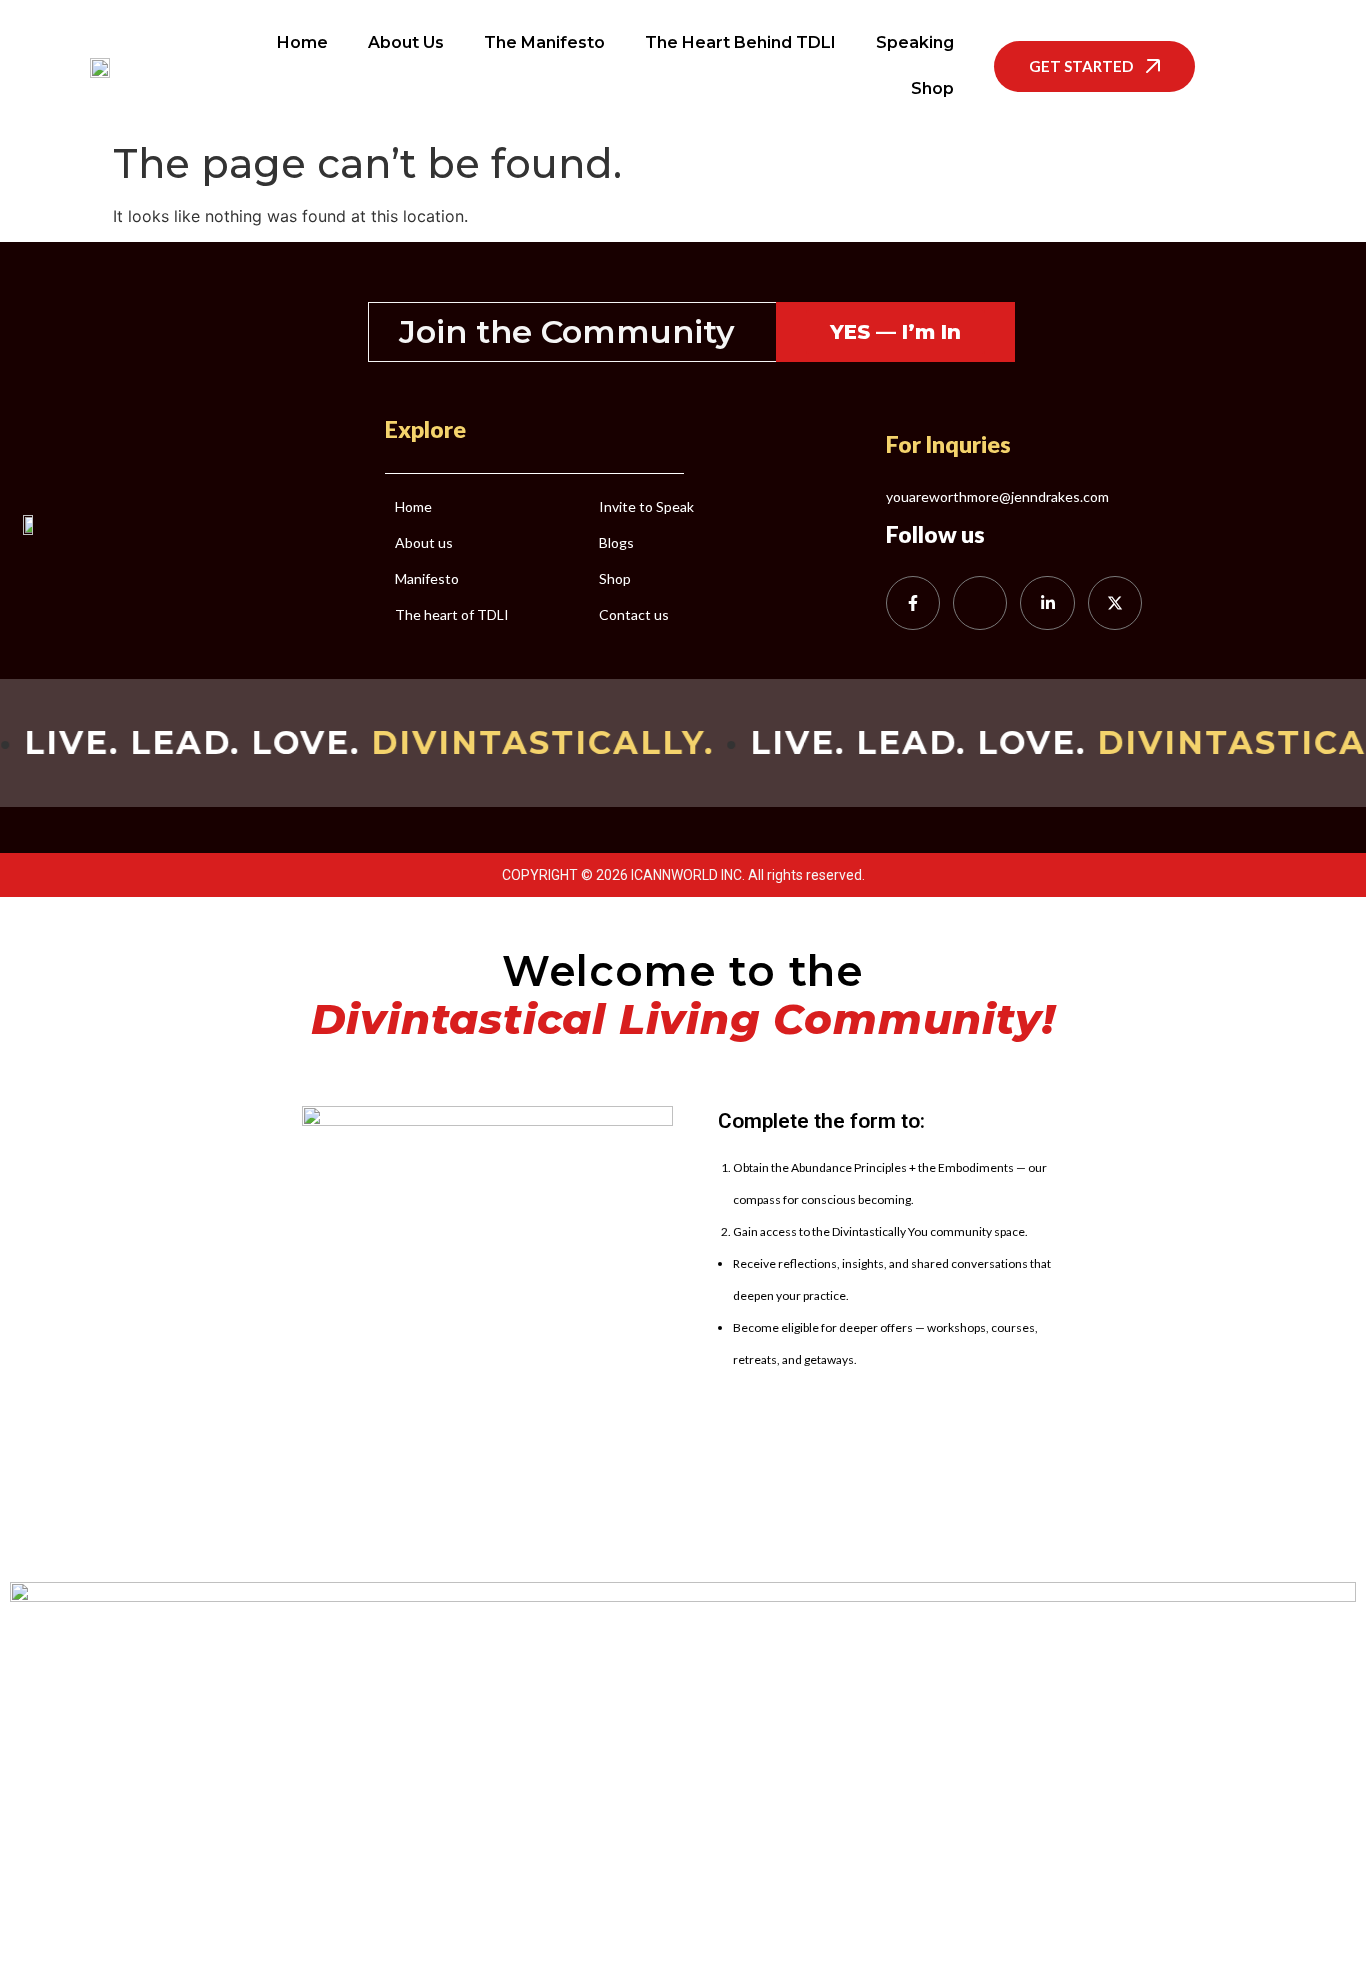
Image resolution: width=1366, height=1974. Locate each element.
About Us (406, 42)
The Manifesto (544, 42)
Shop (932, 88)
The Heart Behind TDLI (740, 42)
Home (302, 42)
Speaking (915, 42)
